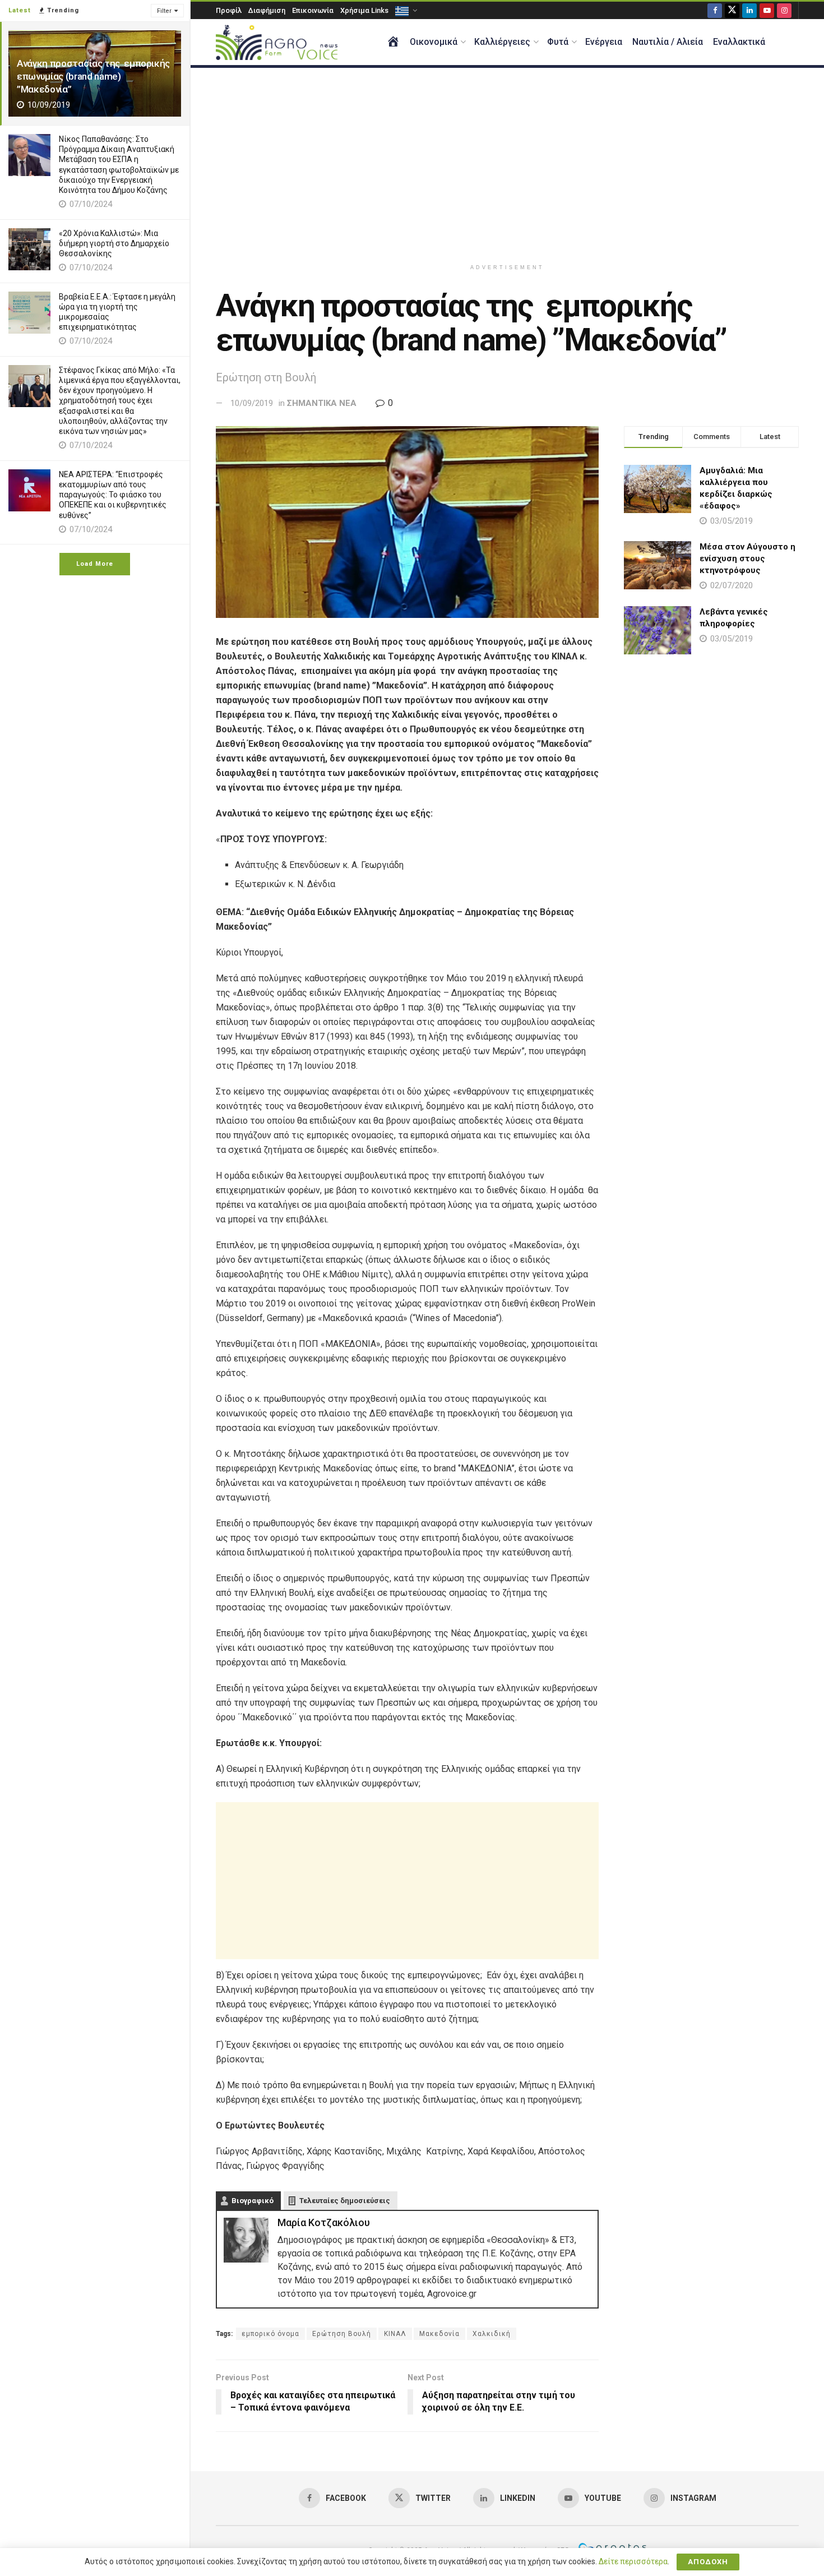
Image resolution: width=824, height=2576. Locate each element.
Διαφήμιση (267, 10)
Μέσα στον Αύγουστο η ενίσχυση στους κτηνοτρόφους (747, 558)
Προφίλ (229, 10)
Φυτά (558, 42)
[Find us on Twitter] (732, 10)
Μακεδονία (439, 2334)
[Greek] (405, 10)
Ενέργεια (604, 42)
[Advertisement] (507, 163)
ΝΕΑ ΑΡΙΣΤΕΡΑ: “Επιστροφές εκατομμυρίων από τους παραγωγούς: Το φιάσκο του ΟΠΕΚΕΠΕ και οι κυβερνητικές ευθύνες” (113, 495)
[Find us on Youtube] (767, 10)
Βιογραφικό (253, 2201)
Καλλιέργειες (502, 42)
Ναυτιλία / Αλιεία (668, 42)
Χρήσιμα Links (364, 10)
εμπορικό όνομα (270, 2334)
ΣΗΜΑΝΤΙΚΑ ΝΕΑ (322, 403)
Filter (164, 11)
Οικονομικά (434, 42)
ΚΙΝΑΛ (395, 2334)
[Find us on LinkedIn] (749, 10)
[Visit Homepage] (277, 42)
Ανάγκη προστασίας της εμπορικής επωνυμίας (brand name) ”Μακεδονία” (93, 76)
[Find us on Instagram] (784, 10)
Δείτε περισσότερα (633, 2561)
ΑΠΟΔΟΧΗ (708, 2562)
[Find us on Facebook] (715, 10)
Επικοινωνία (313, 10)
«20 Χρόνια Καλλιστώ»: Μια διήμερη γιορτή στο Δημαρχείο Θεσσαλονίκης (114, 243)
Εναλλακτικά (739, 42)
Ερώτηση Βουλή (342, 2334)
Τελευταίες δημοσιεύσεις (345, 2201)
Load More (95, 564)
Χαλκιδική (492, 2334)
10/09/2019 (252, 403)
